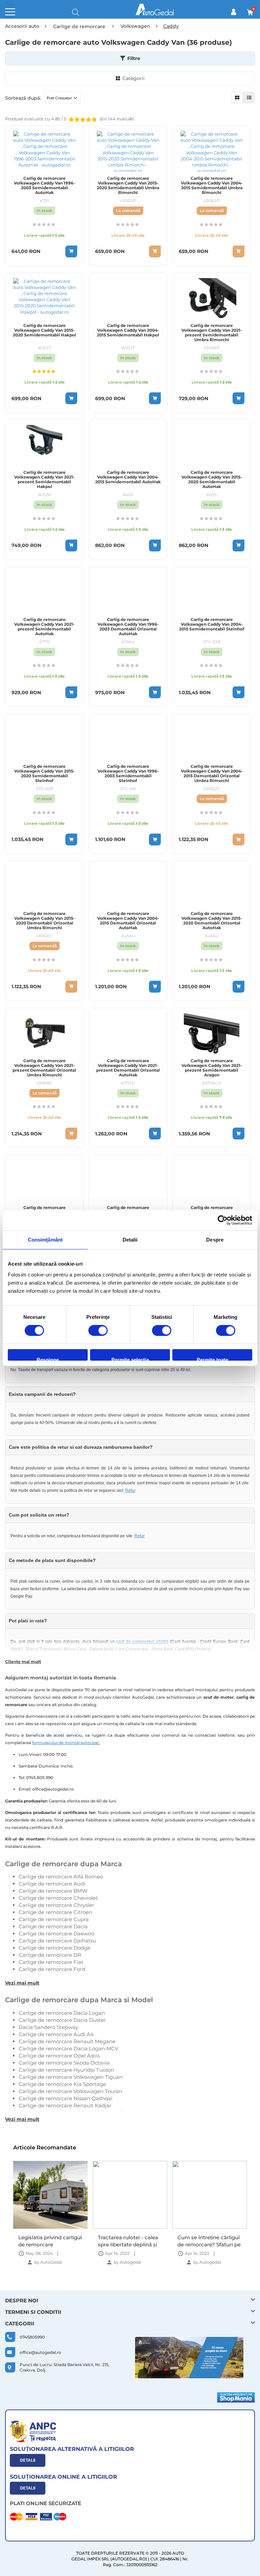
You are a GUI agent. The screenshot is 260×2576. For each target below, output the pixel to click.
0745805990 (32, 2337)
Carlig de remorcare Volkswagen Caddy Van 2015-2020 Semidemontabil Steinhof (45, 774)
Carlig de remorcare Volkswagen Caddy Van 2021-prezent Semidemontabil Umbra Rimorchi (212, 333)
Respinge (48, 1359)
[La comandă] (155, 251)
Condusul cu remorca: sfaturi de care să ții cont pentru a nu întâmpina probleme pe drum (208, 2241)
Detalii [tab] (130, 1240)
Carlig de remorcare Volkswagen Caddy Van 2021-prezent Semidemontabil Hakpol (45, 480)
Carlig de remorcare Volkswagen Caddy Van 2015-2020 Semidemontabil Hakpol (45, 330)
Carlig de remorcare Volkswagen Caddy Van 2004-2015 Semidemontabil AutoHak (128, 477)
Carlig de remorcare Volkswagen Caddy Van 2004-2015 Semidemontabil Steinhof (212, 624)
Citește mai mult (23, 1662)
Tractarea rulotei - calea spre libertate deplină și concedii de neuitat (48, 2241)
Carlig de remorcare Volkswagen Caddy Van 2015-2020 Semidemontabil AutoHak (212, 480)
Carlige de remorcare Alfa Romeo (61, 1877)
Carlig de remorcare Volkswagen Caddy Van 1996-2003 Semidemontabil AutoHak (45, 186)
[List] (249, 97)
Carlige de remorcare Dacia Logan (62, 2013)
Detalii (28, 2460)
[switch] (98, 1331)
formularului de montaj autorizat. (66, 1743)
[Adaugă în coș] (71, 251)
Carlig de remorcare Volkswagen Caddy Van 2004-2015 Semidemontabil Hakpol (128, 330)
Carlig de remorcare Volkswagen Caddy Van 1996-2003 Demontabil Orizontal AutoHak (128, 627)
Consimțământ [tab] (45, 1240)
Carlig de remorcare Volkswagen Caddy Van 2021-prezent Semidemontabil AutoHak (45, 627)
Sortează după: (23, 98)
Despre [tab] (215, 1240)
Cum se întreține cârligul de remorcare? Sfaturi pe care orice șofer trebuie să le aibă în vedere (129, 2241)
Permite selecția (130, 1359)
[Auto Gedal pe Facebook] (189, 2358)
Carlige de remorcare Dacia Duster (62, 2020)
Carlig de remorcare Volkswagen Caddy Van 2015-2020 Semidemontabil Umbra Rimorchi (128, 186)
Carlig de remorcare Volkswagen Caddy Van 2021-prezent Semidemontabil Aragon (212, 1068)
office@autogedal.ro (40, 2352)
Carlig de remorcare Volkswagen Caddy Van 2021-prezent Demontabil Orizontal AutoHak (128, 1068)
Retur (130, 1490)
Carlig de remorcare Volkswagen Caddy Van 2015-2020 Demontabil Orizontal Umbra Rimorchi (45, 921)
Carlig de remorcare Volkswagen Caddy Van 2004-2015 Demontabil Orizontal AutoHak (128, 921)
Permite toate (212, 1359)
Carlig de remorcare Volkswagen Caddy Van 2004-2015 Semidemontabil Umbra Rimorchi (212, 186)
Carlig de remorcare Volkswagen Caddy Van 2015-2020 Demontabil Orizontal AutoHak (212, 921)
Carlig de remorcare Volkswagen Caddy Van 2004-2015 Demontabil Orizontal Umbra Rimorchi (212, 774)
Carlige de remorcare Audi (52, 1884)
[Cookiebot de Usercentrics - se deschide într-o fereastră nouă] (223, 1220)
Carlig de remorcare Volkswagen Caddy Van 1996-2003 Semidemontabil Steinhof (128, 774)
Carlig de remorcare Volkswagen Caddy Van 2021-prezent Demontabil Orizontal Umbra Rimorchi (44, 1068)
